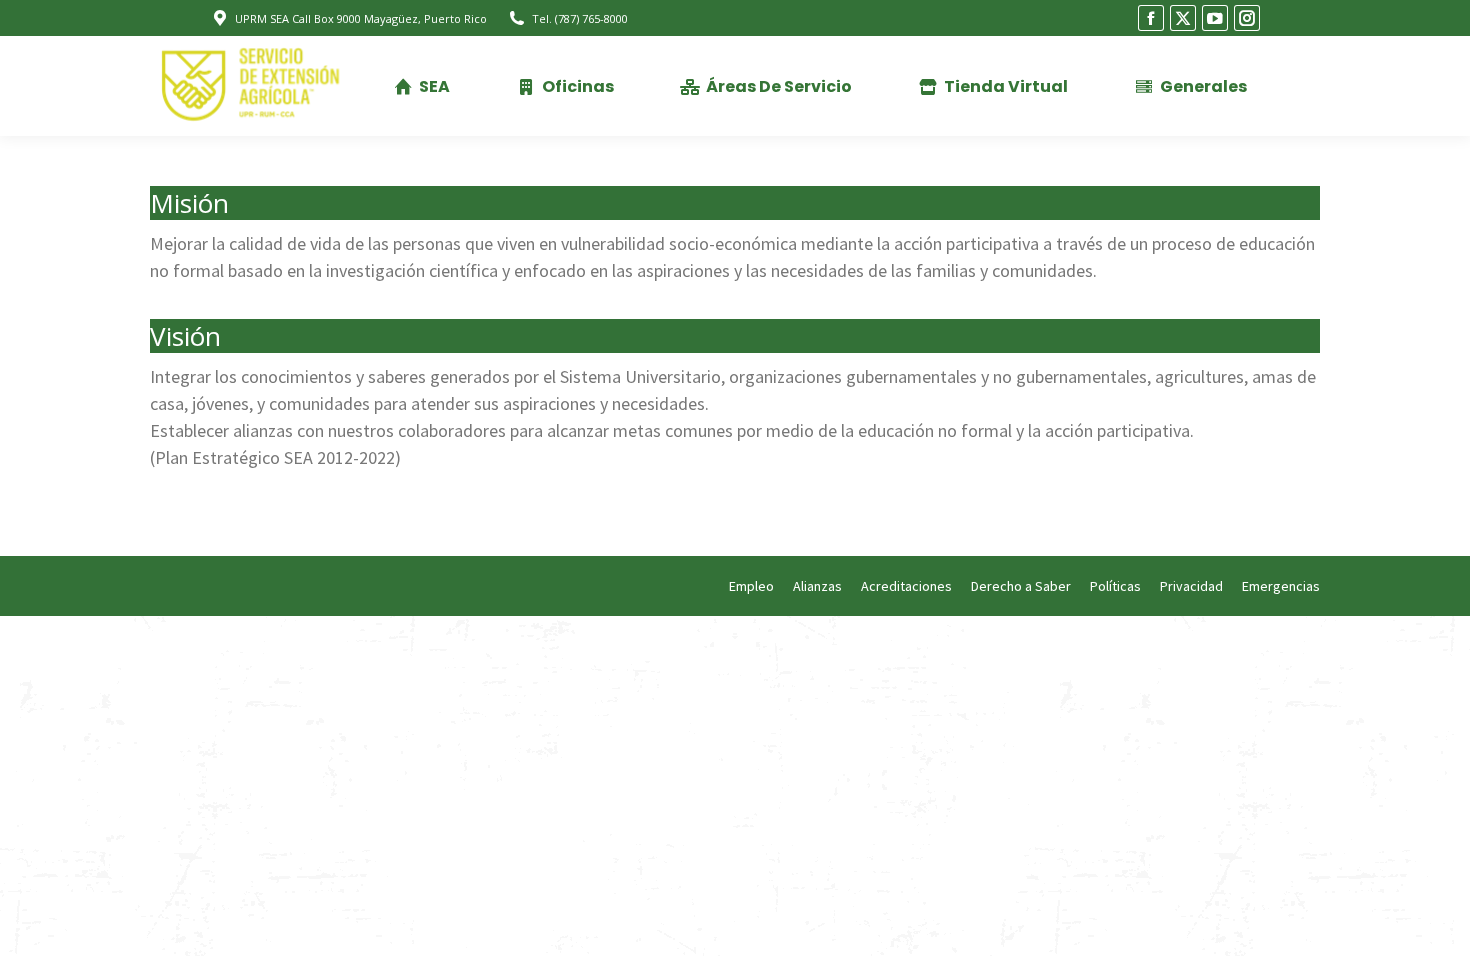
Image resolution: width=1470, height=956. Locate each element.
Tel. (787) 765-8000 (580, 18)
